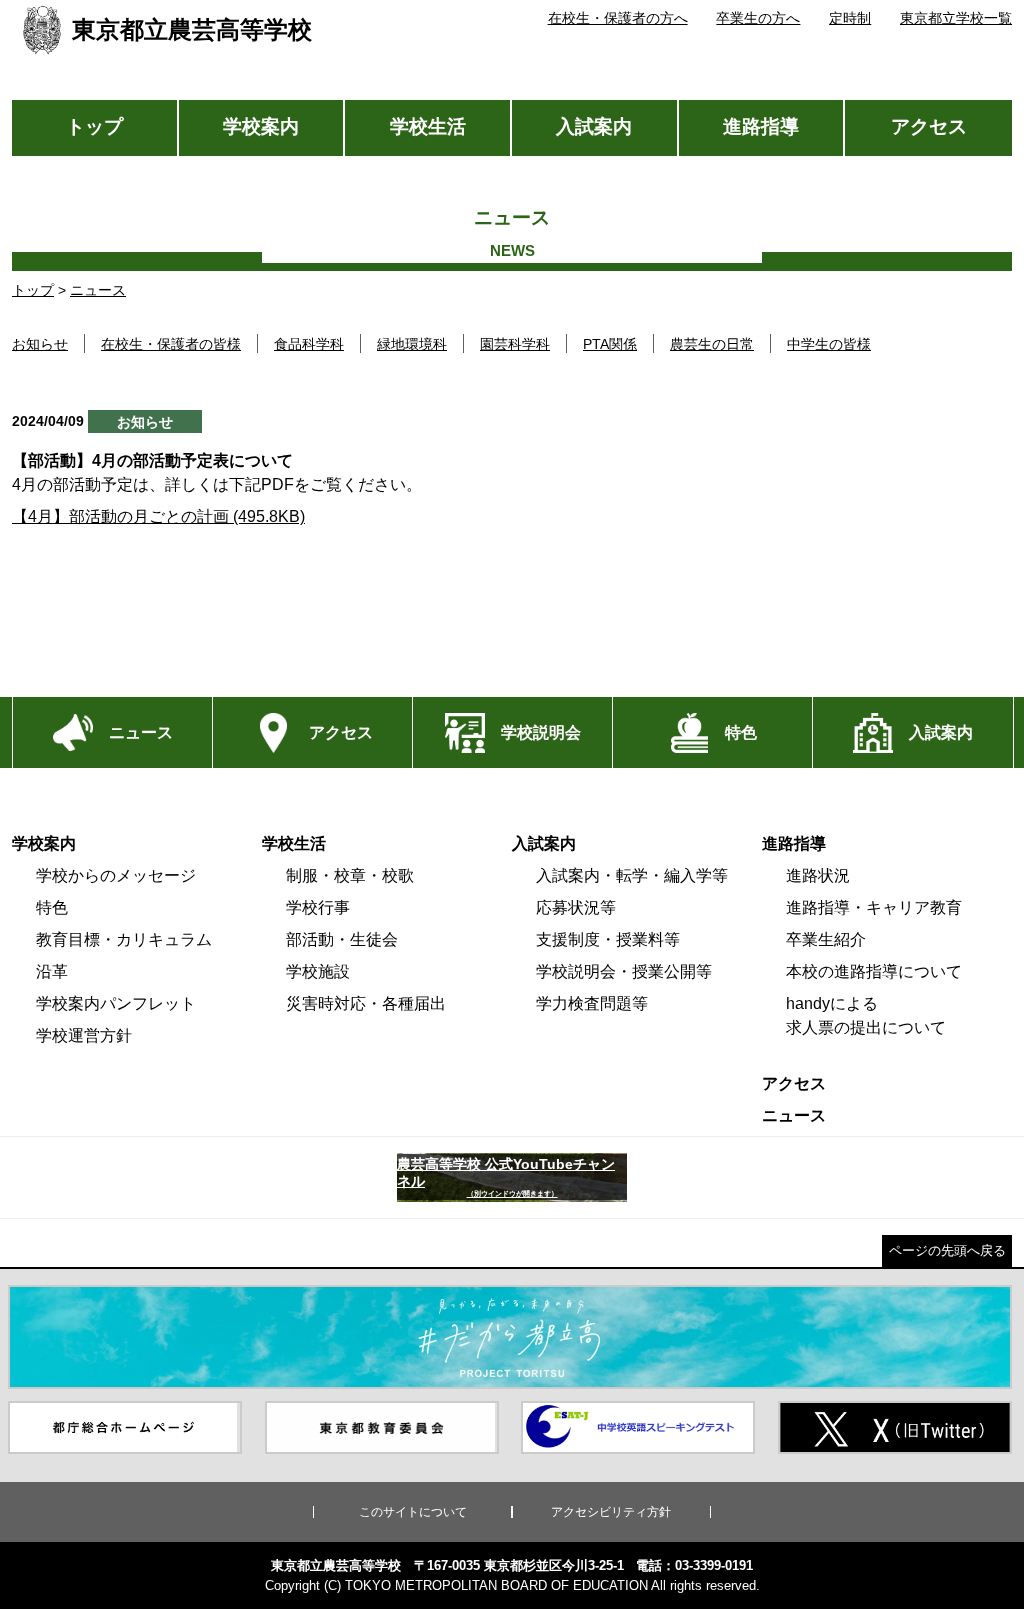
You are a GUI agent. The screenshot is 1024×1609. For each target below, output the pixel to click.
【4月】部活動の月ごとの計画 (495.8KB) (158, 516)
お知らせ (40, 344)
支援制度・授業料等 (608, 939)
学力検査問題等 (592, 1003)
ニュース (98, 290)
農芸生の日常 (712, 344)
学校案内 (261, 126)
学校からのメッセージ (116, 875)
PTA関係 (610, 344)
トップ (94, 126)
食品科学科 (309, 344)
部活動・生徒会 (342, 939)
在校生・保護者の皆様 (171, 344)
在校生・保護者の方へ (618, 18)
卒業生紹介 (826, 939)
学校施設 (318, 971)
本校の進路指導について (874, 971)
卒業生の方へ (758, 18)
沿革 (52, 971)
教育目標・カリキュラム (124, 939)
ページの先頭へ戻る (947, 1250)
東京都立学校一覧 (956, 18)
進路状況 (818, 875)
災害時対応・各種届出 (366, 1003)
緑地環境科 (412, 344)
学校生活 (428, 126)
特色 (52, 907)
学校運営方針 (84, 1035)
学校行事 (318, 907)
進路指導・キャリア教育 (874, 907)
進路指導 (761, 126)
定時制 (850, 18)
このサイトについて (413, 1512)
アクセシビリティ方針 (611, 1512)
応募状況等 (576, 907)
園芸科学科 (515, 344)
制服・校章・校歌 (350, 875)
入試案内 (594, 126)
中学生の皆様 (829, 344)
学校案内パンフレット (116, 1003)
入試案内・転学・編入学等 (632, 875)
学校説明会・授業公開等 (624, 971)
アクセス (929, 126)
